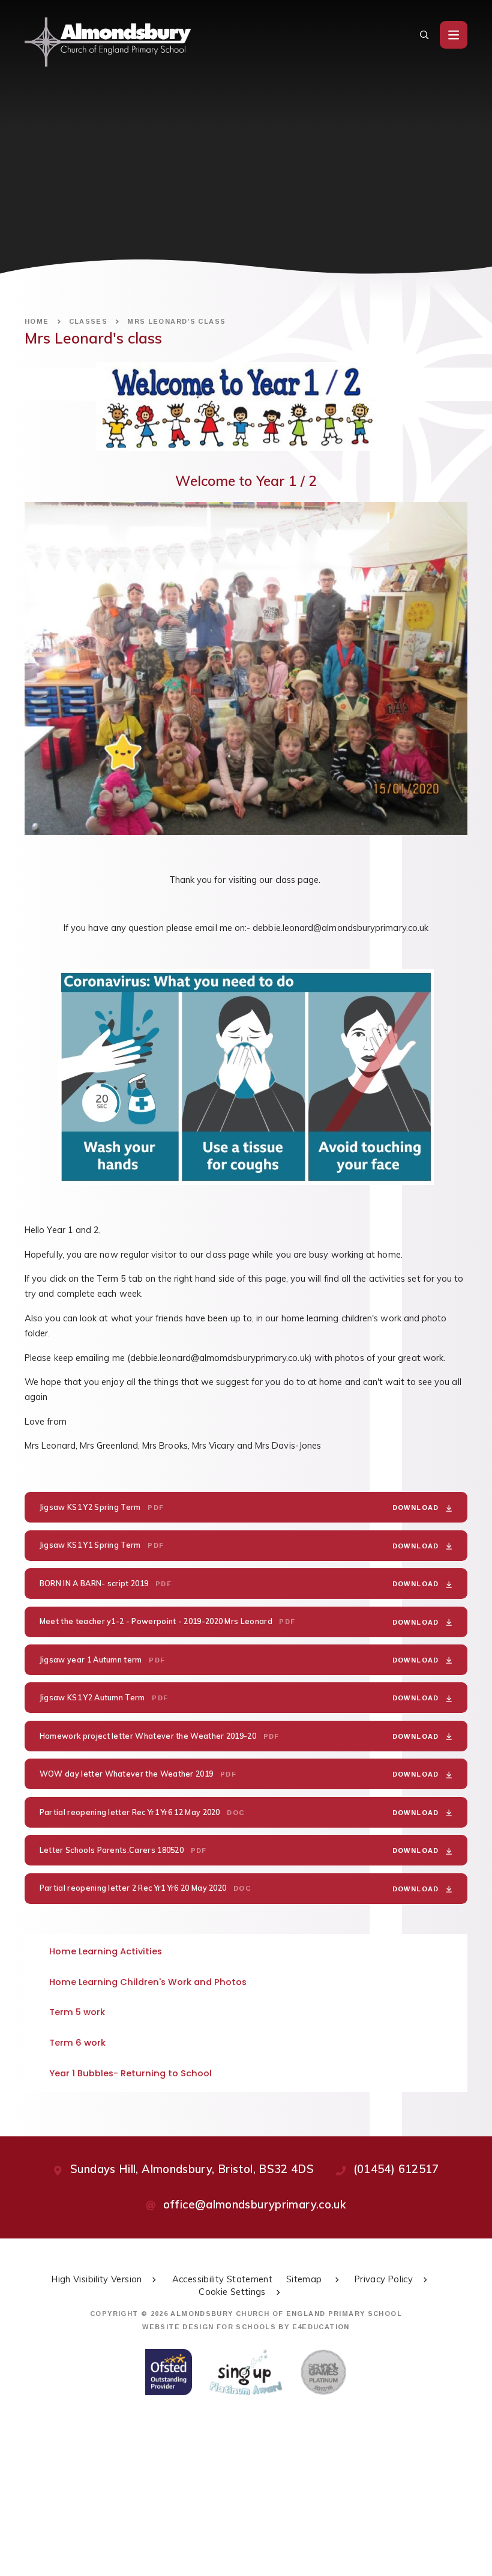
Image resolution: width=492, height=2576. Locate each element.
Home (37, 321)
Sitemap (305, 2279)
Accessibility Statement (222, 2279)
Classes (88, 321)
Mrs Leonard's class (176, 321)
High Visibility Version (97, 2279)
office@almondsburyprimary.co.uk (255, 2205)
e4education (321, 2327)
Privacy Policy (384, 2279)
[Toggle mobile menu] (454, 35)
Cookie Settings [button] (232, 2292)
